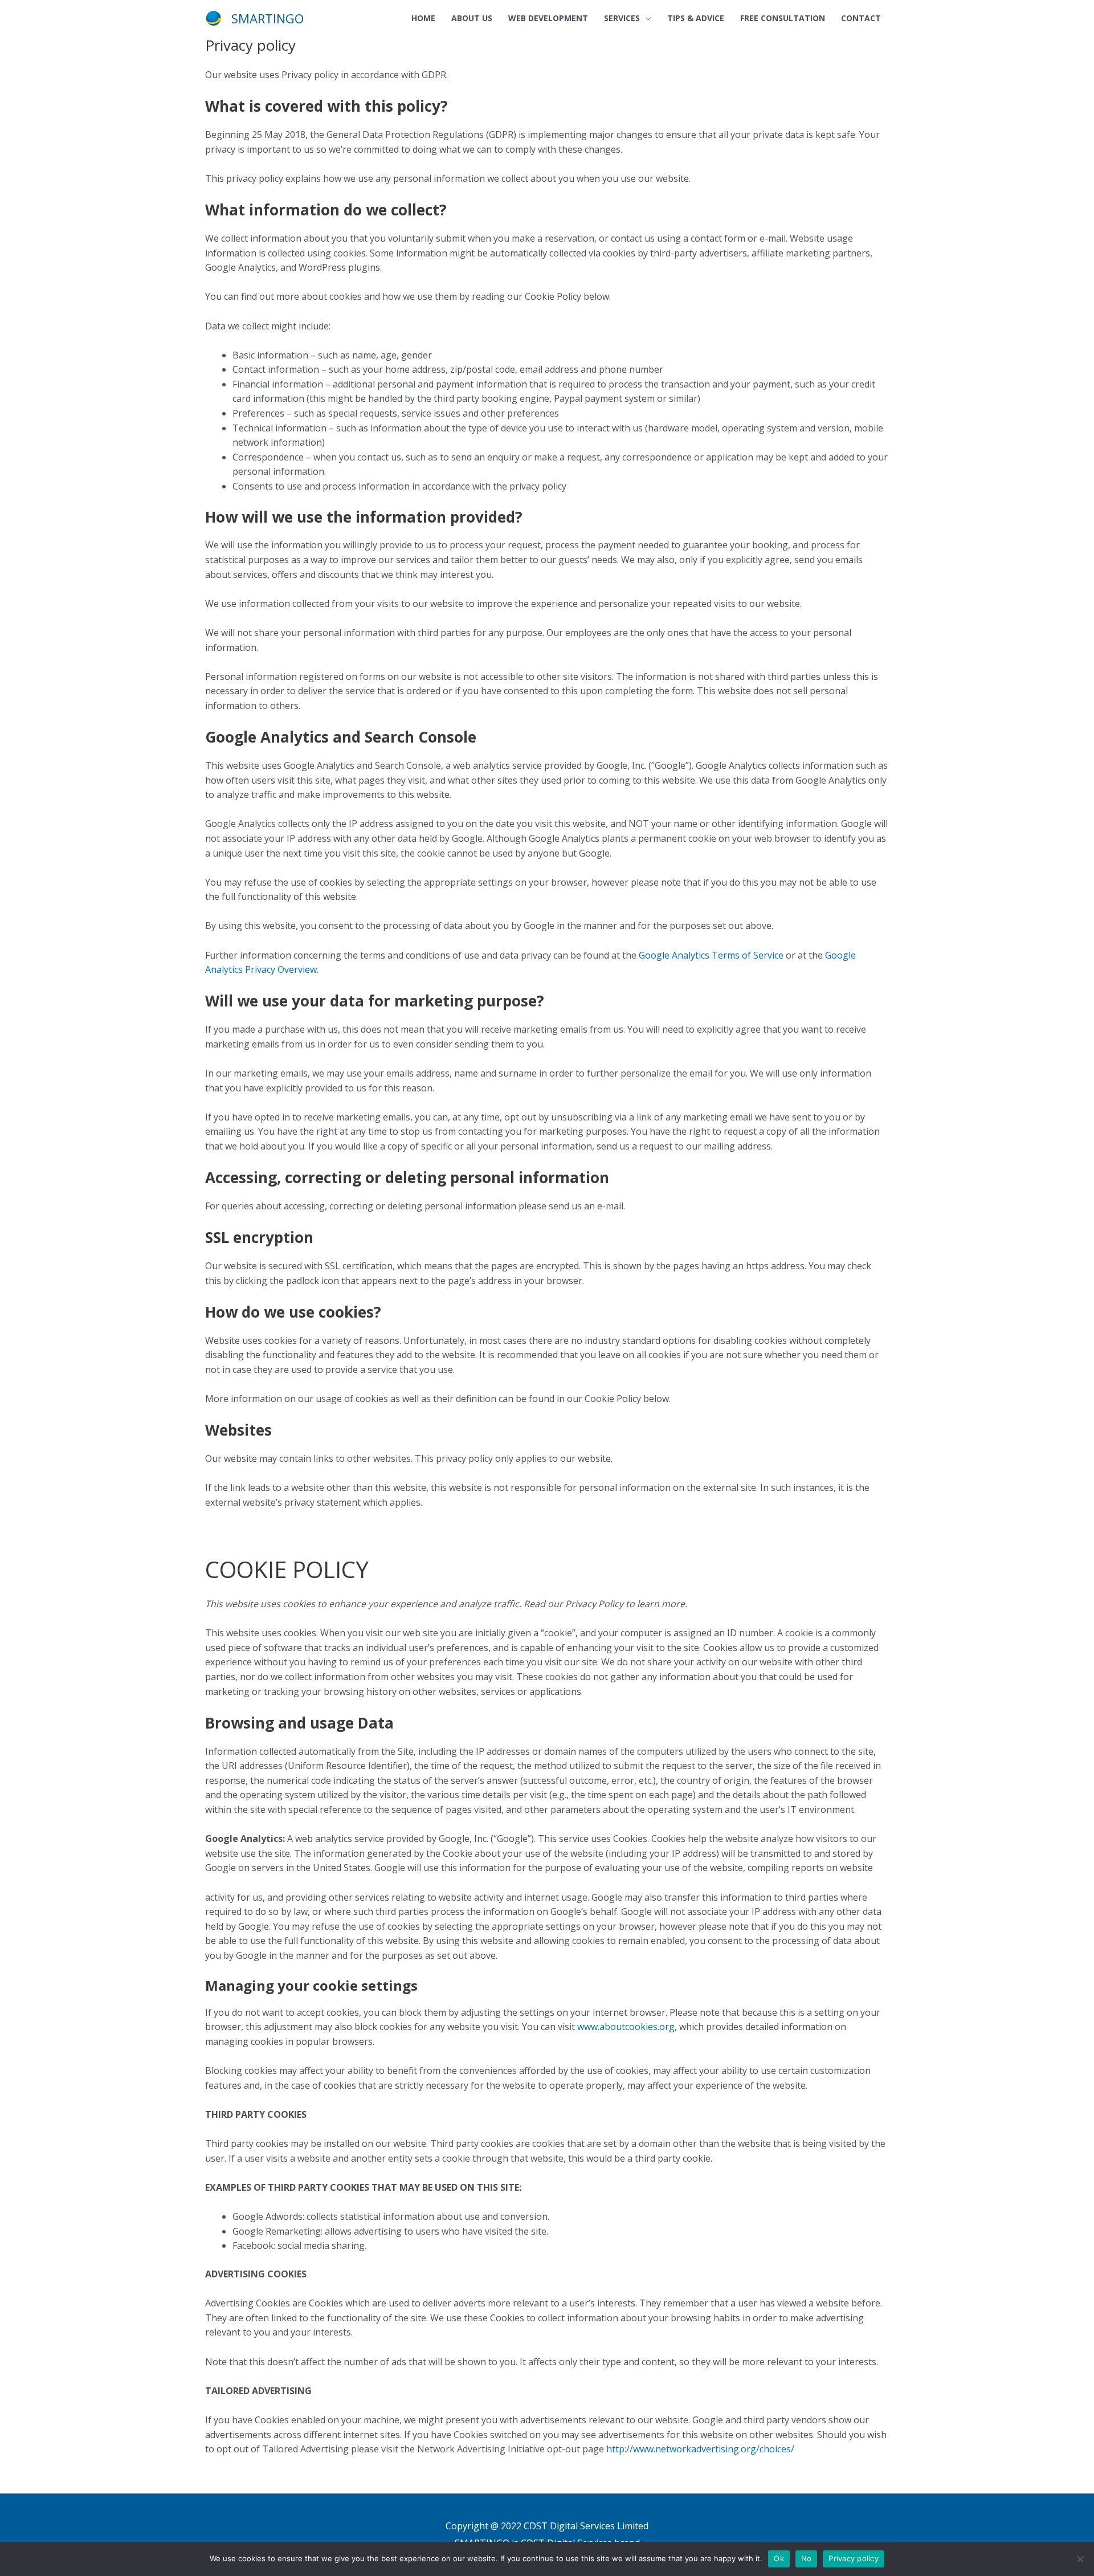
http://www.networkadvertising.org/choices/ (699, 2449)
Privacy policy (854, 2558)
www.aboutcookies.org (625, 2027)
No (807, 2558)
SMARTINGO (268, 18)
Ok (779, 2558)
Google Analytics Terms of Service (710, 955)
